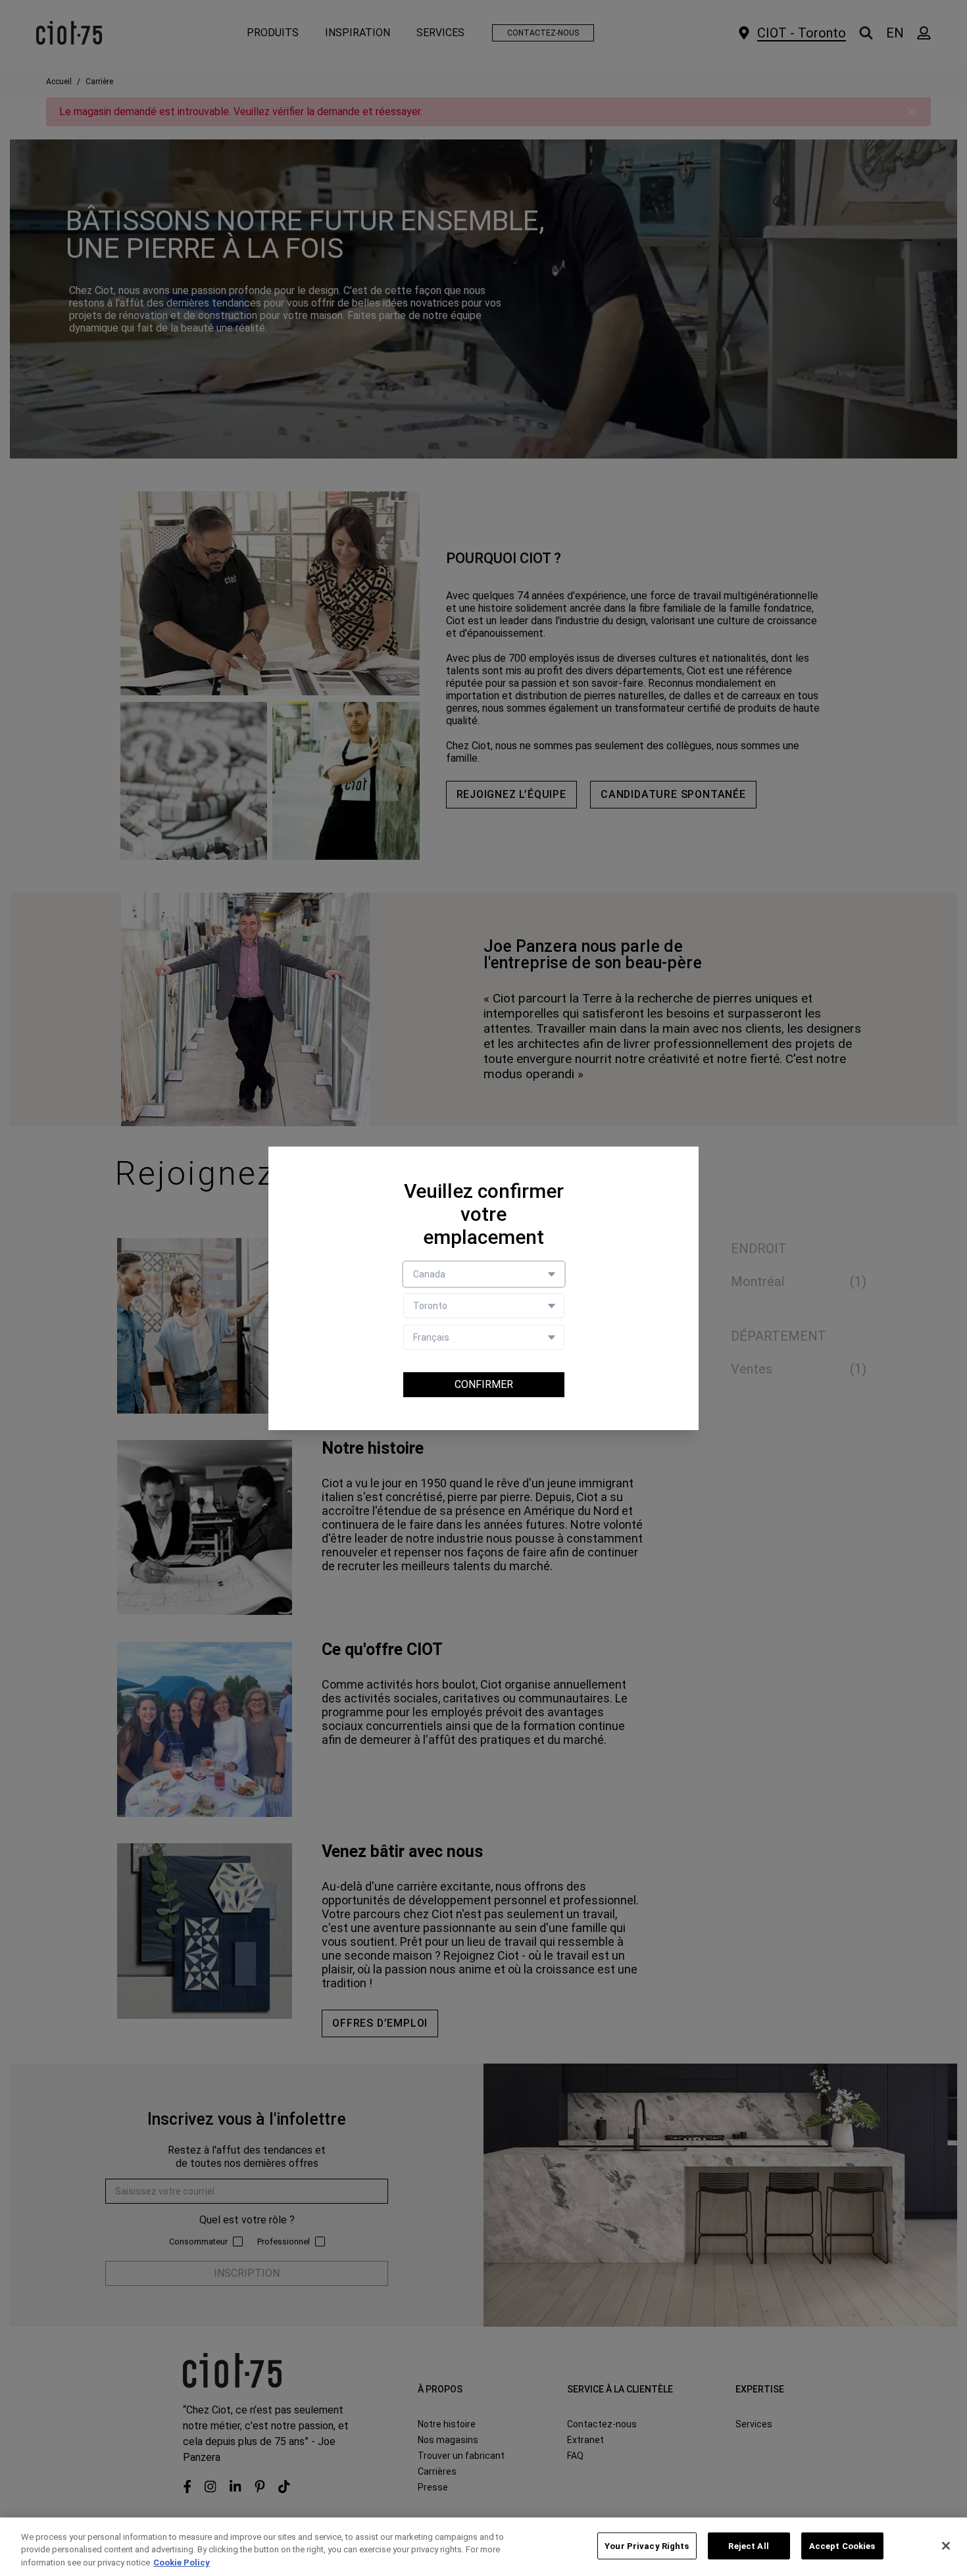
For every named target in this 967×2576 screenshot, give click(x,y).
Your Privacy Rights (647, 2545)
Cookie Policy (182, 2563)
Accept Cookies (842, 2545)
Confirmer (484, 1384)
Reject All (748, 2545)
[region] (484, 2547)
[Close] (946, 2546)
